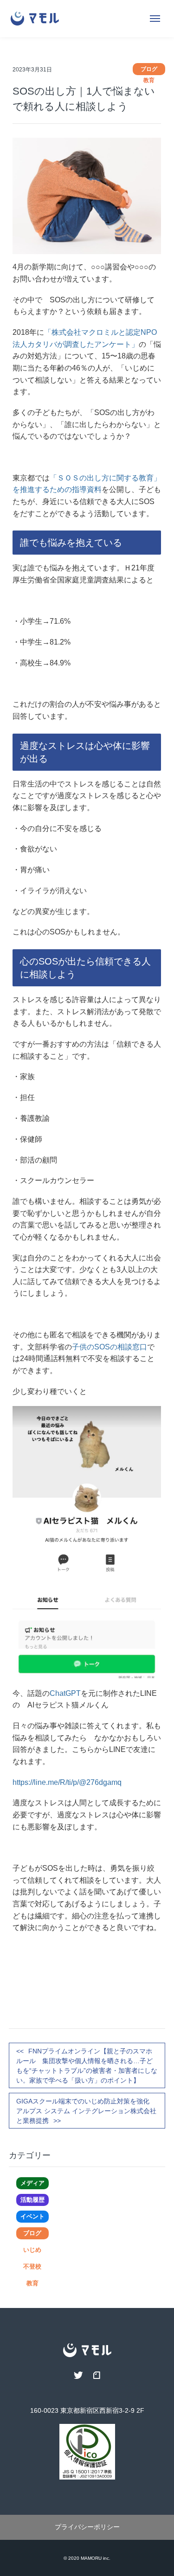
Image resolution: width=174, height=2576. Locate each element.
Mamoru (91, 2558)
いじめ (32, 2250)
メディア (32, 2183)
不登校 (32, 2266)
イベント (32, 2216)
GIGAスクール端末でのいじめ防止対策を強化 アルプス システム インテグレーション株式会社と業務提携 (87, 2111)
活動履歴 (32, 2200)
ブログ (32, 2233)
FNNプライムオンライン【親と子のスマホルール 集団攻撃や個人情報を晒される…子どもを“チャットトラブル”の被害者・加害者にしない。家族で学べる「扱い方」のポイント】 (87, 2066)
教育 (32, 2283)
